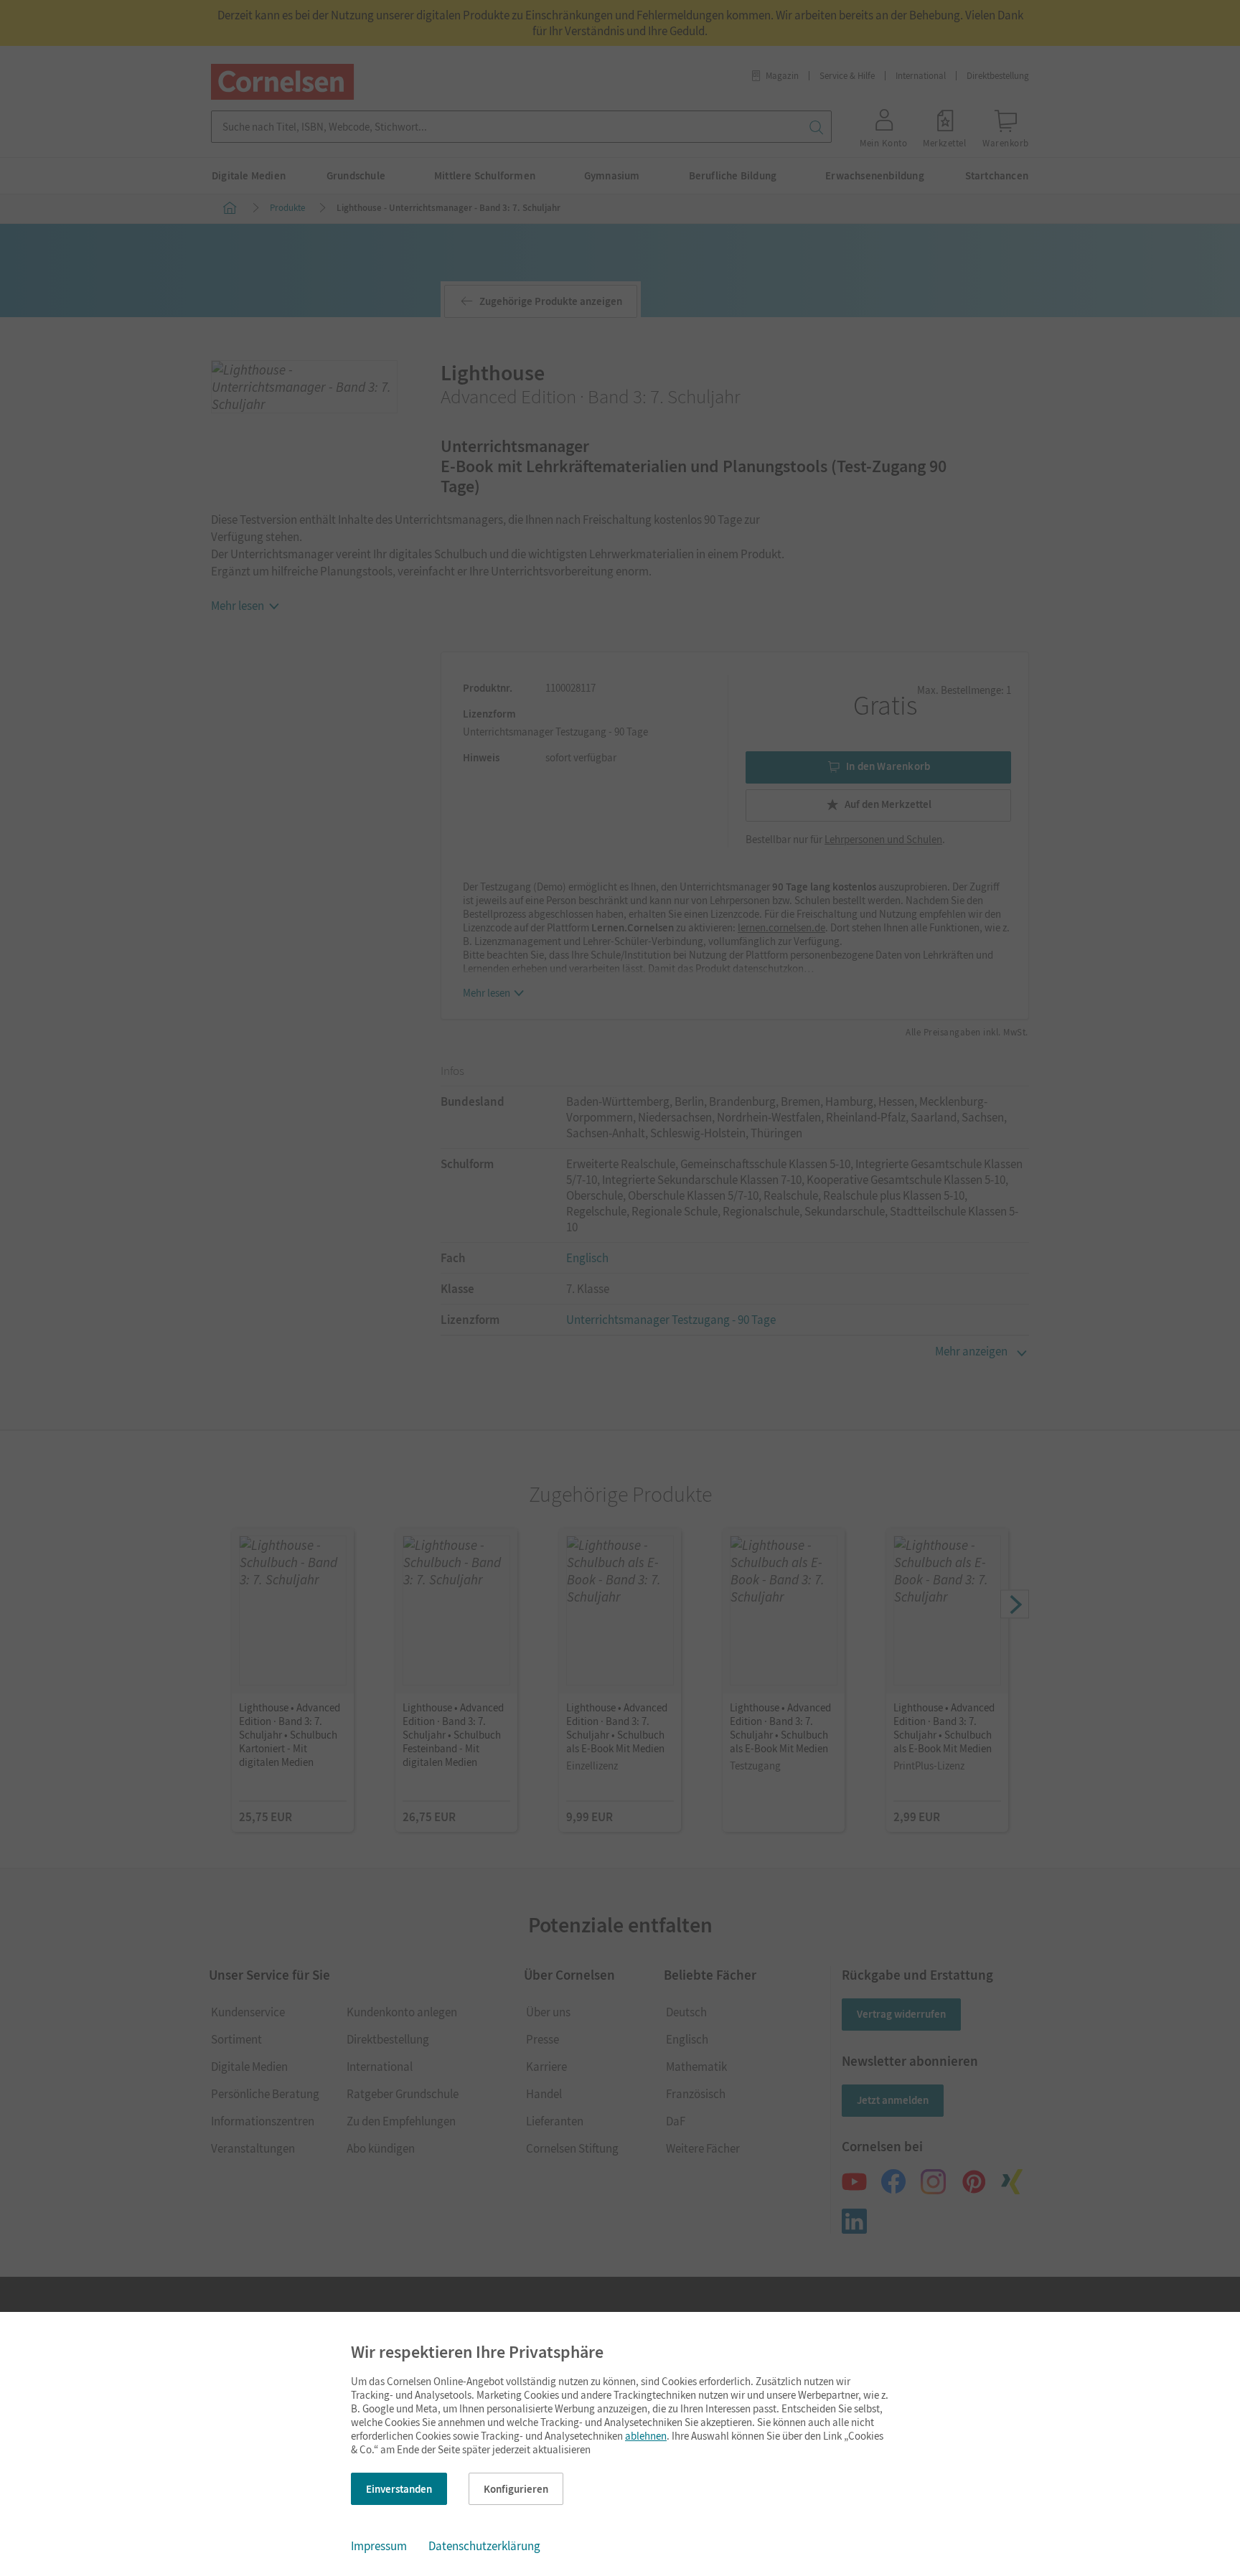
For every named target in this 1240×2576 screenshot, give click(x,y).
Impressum (379, 2546)
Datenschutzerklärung (484, 2546)
